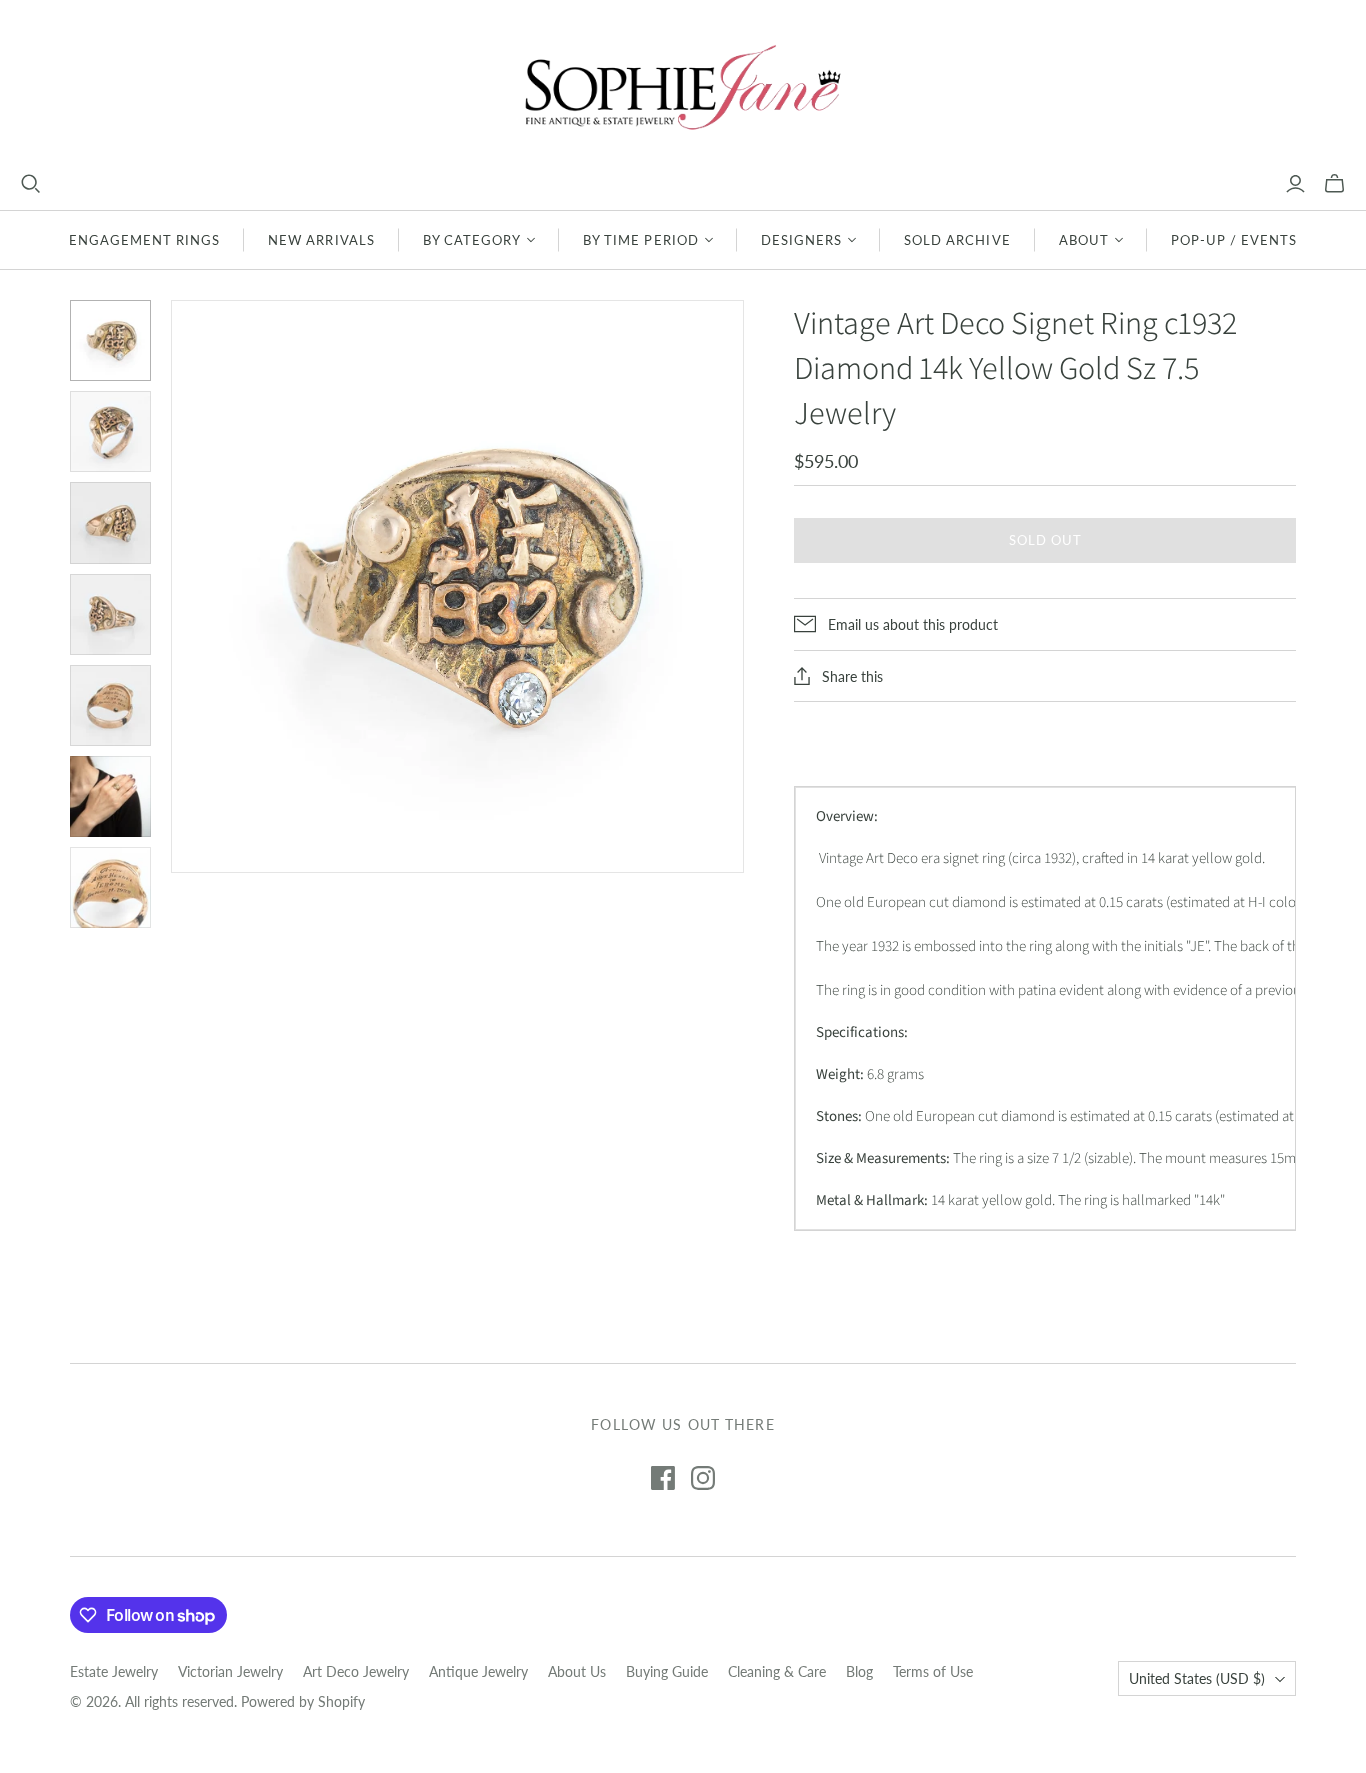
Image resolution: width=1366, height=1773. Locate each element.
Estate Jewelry (114, 1671)
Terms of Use (933, 1671)
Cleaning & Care (777, 1671)
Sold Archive (957, 240)
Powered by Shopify (303, 1701)
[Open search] (31, 184)
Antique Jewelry (478, 1671)
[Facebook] (663, 1478)
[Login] (1295, 184)
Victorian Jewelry (230, 1671)
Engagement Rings (145, 240)
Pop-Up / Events (1234, 240)
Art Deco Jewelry (356, 1671)
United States (1197, 1678)
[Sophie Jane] (683, 86)
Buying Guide (667, 1671)
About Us (577, 1671)
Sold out (1045, 540)
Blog (859, 1671)
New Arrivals (321, 240)
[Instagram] (703, 1478)
